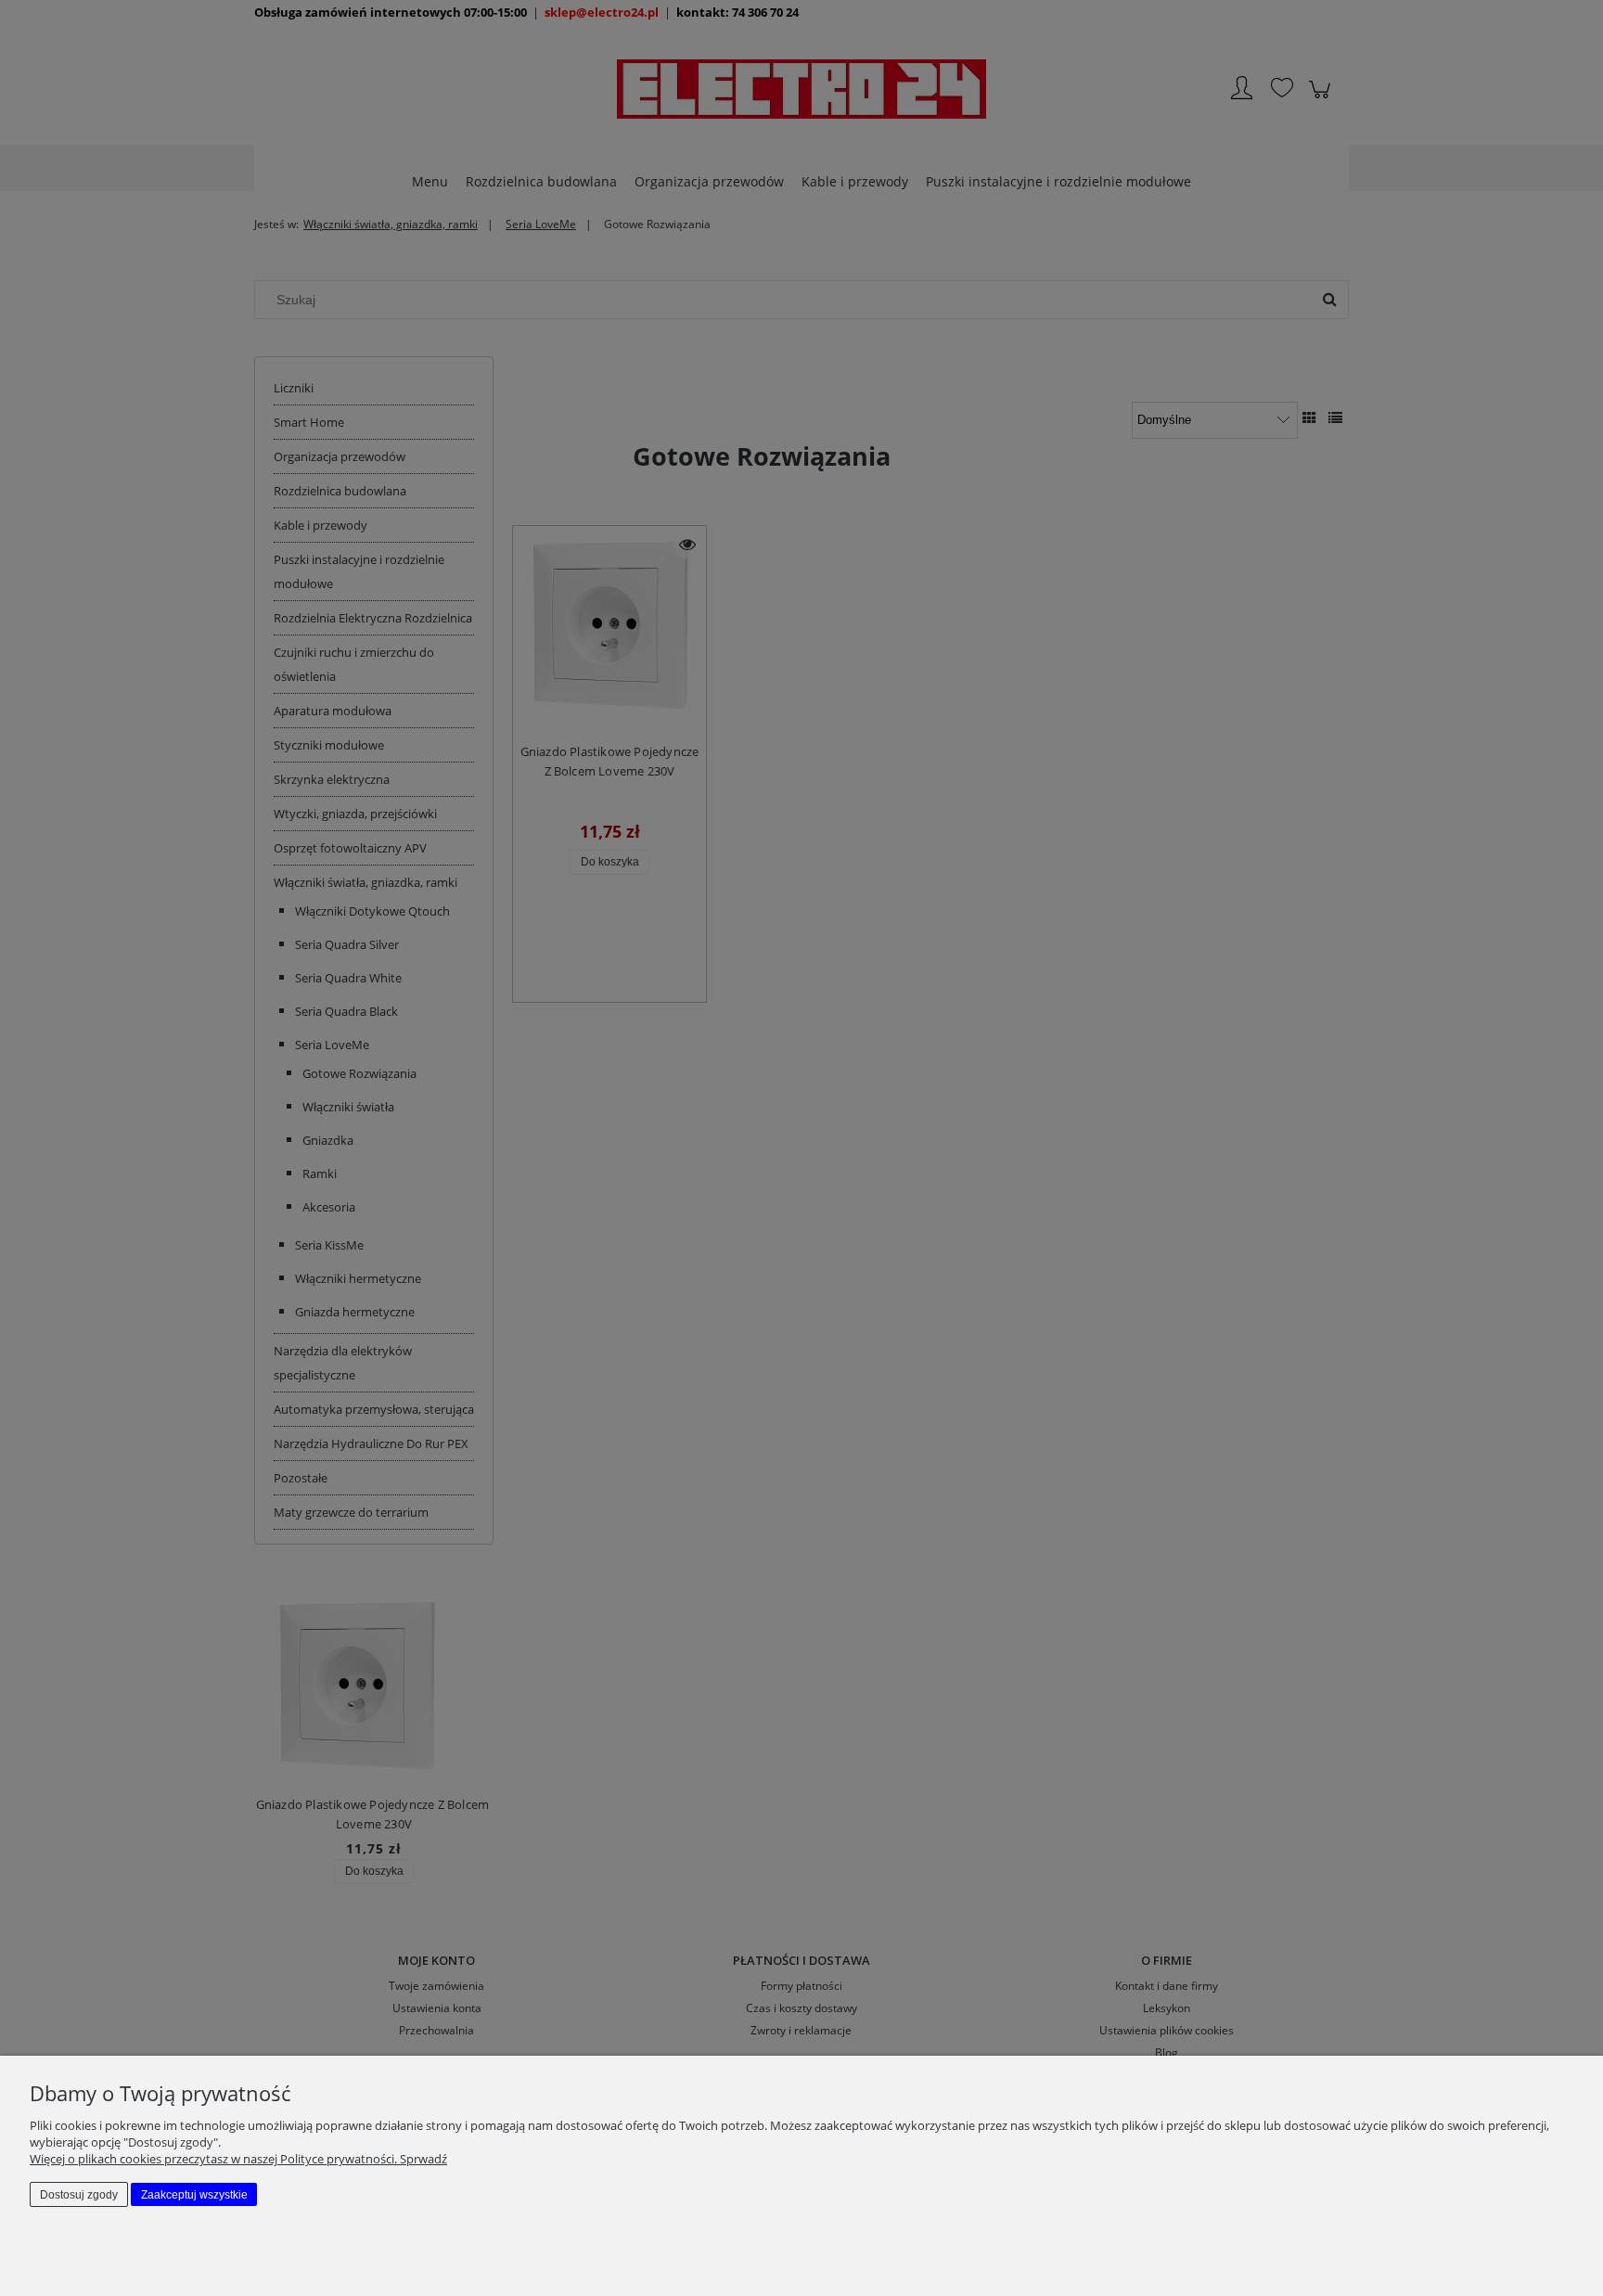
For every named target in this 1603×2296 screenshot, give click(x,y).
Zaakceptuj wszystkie (194, 2195)
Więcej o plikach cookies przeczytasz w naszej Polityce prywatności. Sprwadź (238, 2159)
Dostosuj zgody (79, 2195)
